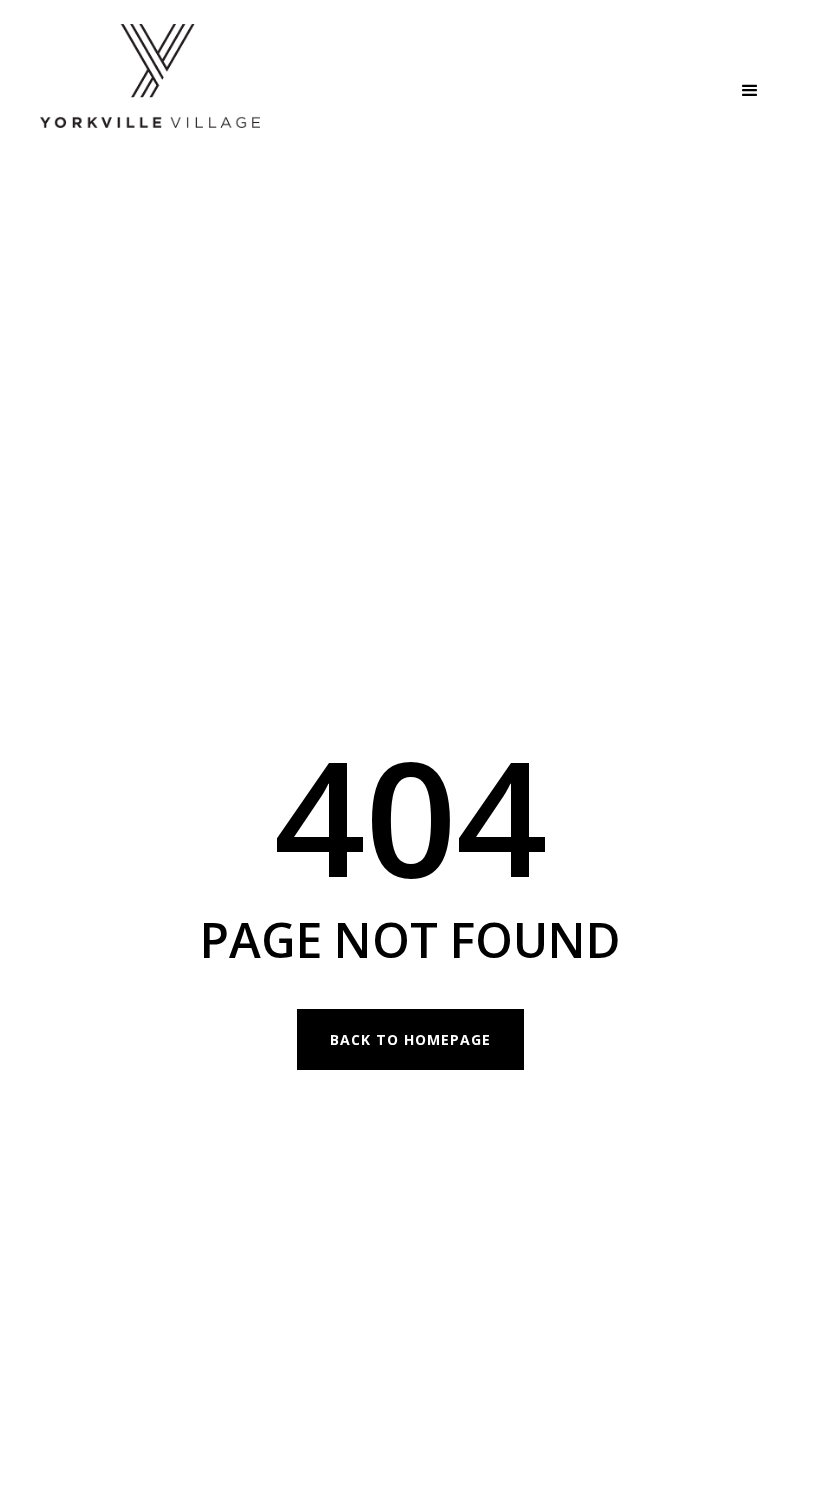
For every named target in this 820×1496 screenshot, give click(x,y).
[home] (150, 91)
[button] (750, 91)
